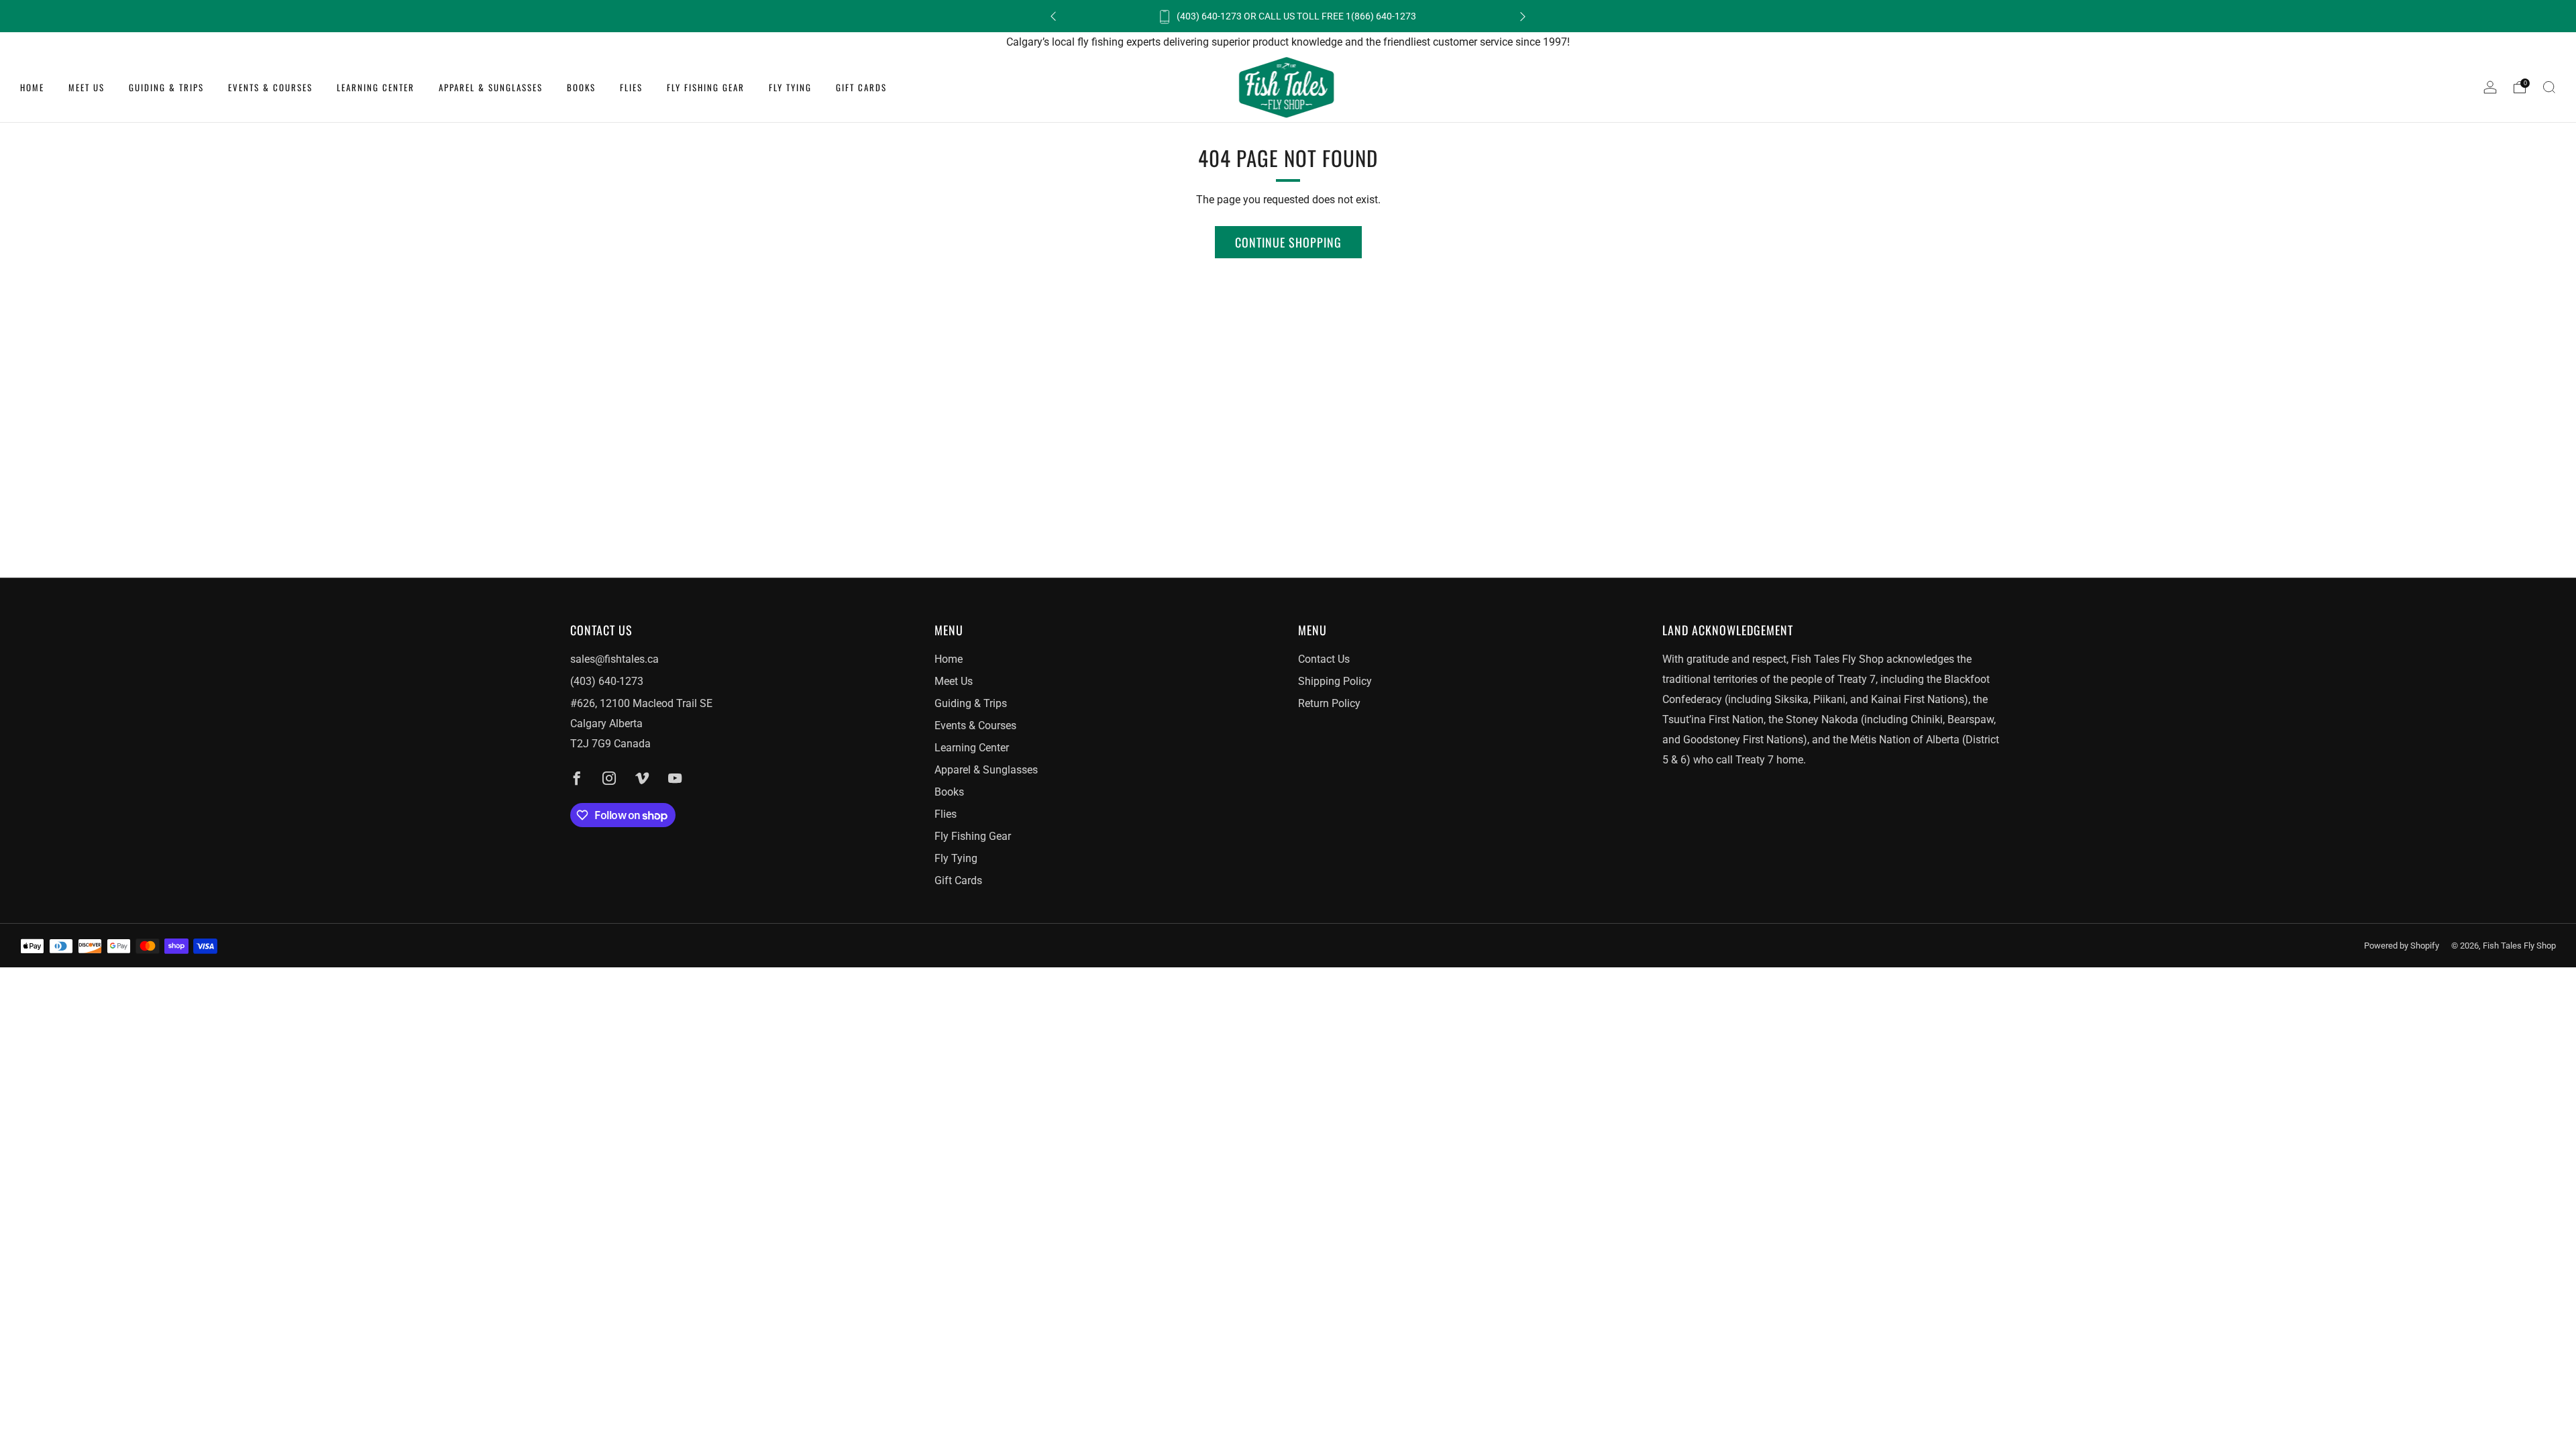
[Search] (2549, 87)
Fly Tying (790, 87)
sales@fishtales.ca (614, 659)
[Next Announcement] (1523, 16)
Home (32, 87)
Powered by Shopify (2402, 946)
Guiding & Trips (166, 87)
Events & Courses (270, 87)
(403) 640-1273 (607, 681)
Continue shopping (1288, 242)
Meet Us (87, 87)
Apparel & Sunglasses (491, 87)
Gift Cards (861, 87)
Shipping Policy (1335, 681)
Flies (631, 87)
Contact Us (1324, 659)
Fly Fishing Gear (706, 87)
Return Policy (1329, 703)
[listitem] (1288, 16)
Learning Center (376, 87)
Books (581, 87)
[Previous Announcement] (1053, 16)
